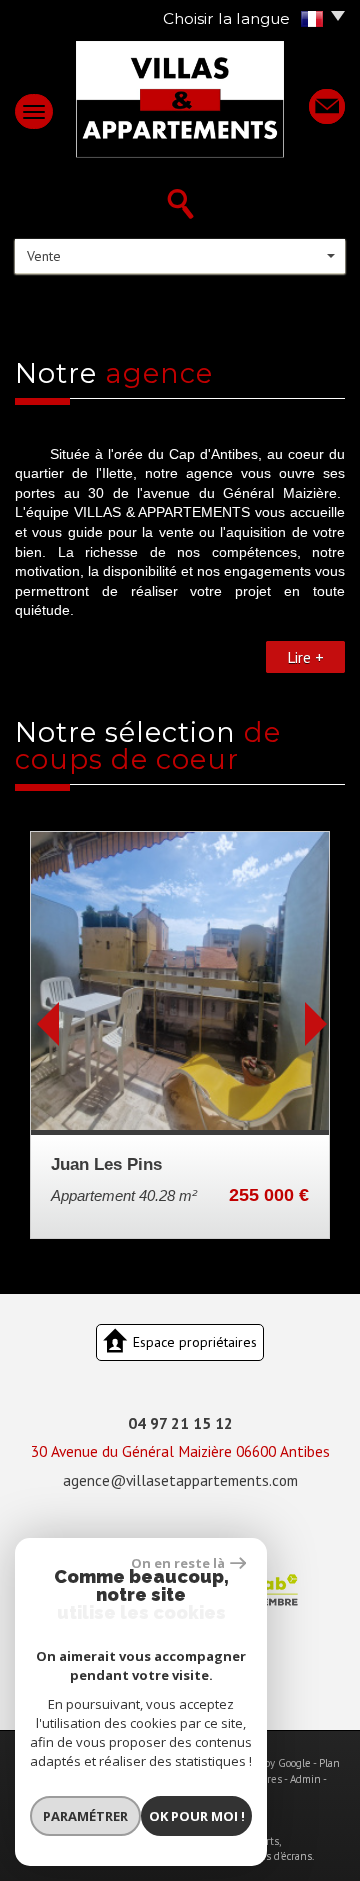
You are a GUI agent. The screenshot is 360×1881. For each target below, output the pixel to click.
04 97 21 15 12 (180, 1423)
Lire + (305, 657)
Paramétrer (85, 1816)
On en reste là (178, 1563)
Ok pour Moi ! (197, 1816)
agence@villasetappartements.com (180, 1480)
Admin (305, 1779)
